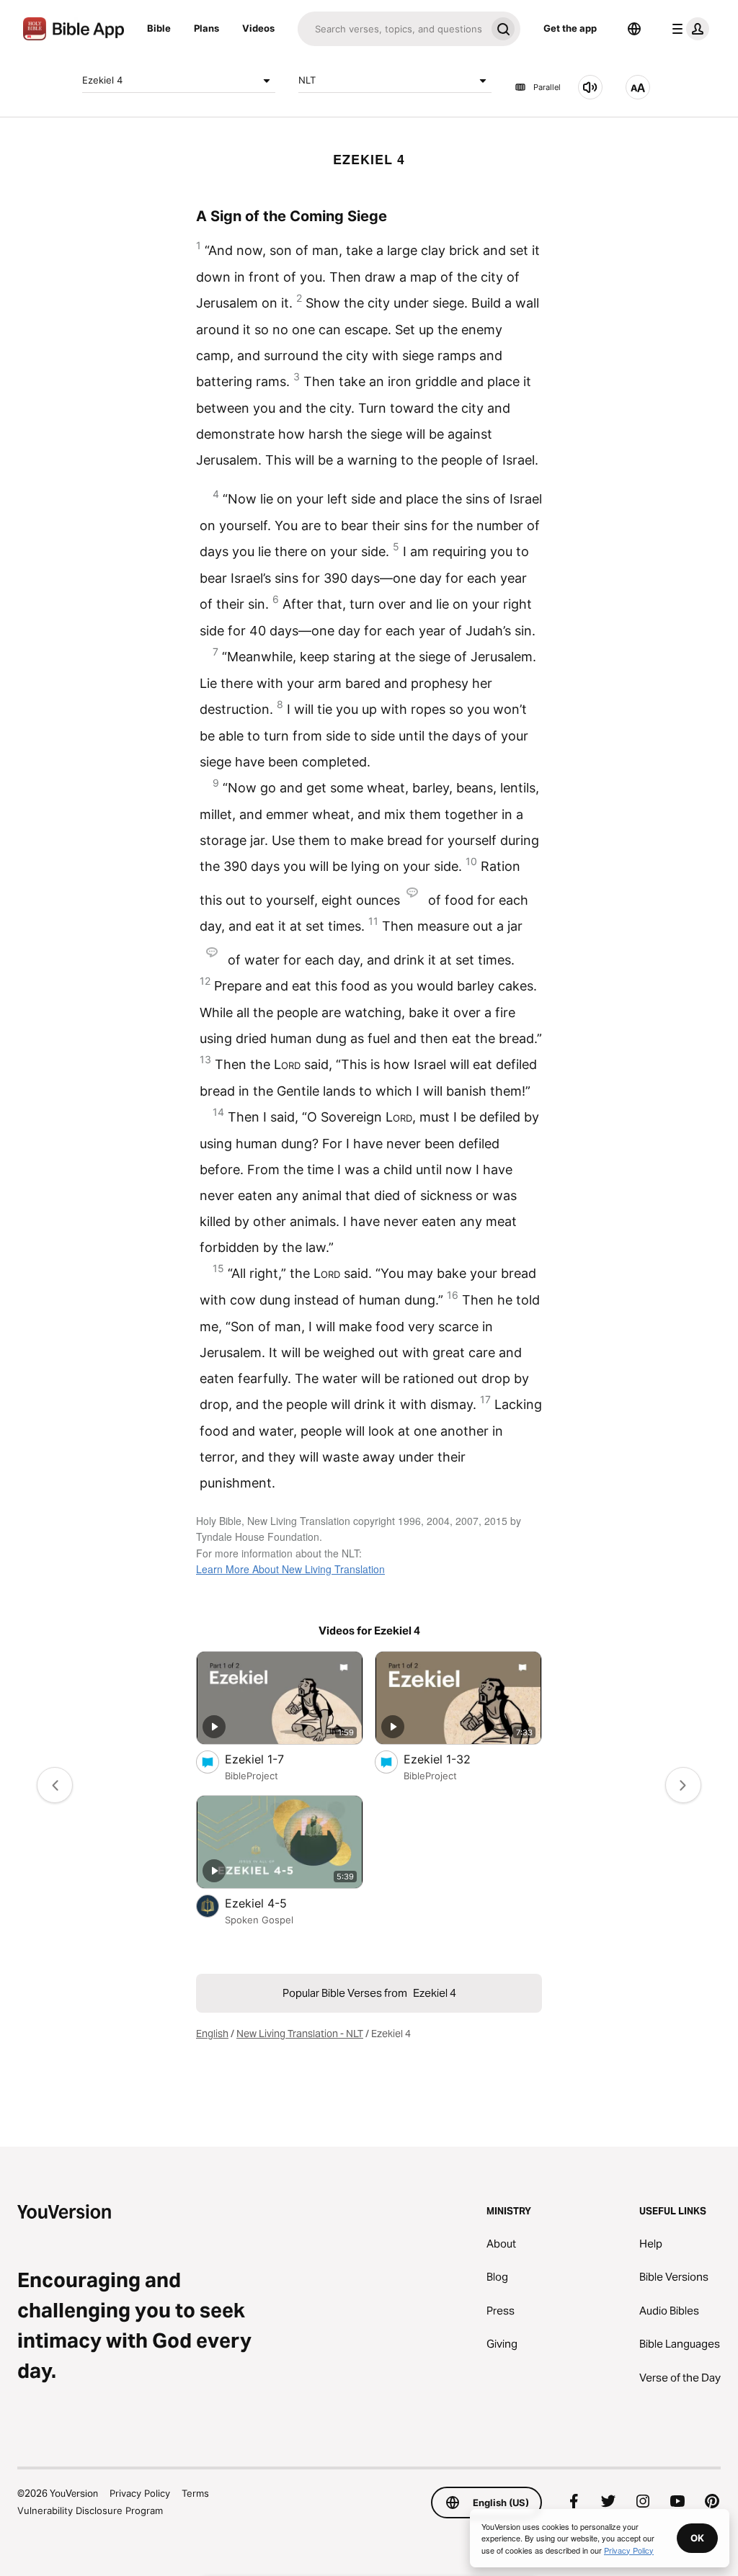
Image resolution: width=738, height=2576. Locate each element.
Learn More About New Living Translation (290, 1569)
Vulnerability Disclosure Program (90, 2510)
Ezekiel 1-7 (268, 1759)
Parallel (547, 87)
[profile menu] (688, 29)
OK (697, 2538)
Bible (159, 28)
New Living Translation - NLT (300, 2034)
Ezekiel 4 (102, 80)
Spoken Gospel (259, 1920)
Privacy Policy (140, 2493)
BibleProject (252, 1776)
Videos (258, 28)
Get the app (570, 28)
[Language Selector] (634, 29)
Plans (206, 28)
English (212, 2034)
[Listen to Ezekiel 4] (590, 87)
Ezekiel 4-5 (271, 1903)
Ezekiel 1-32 (452, 1759)
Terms (195, 2493)
